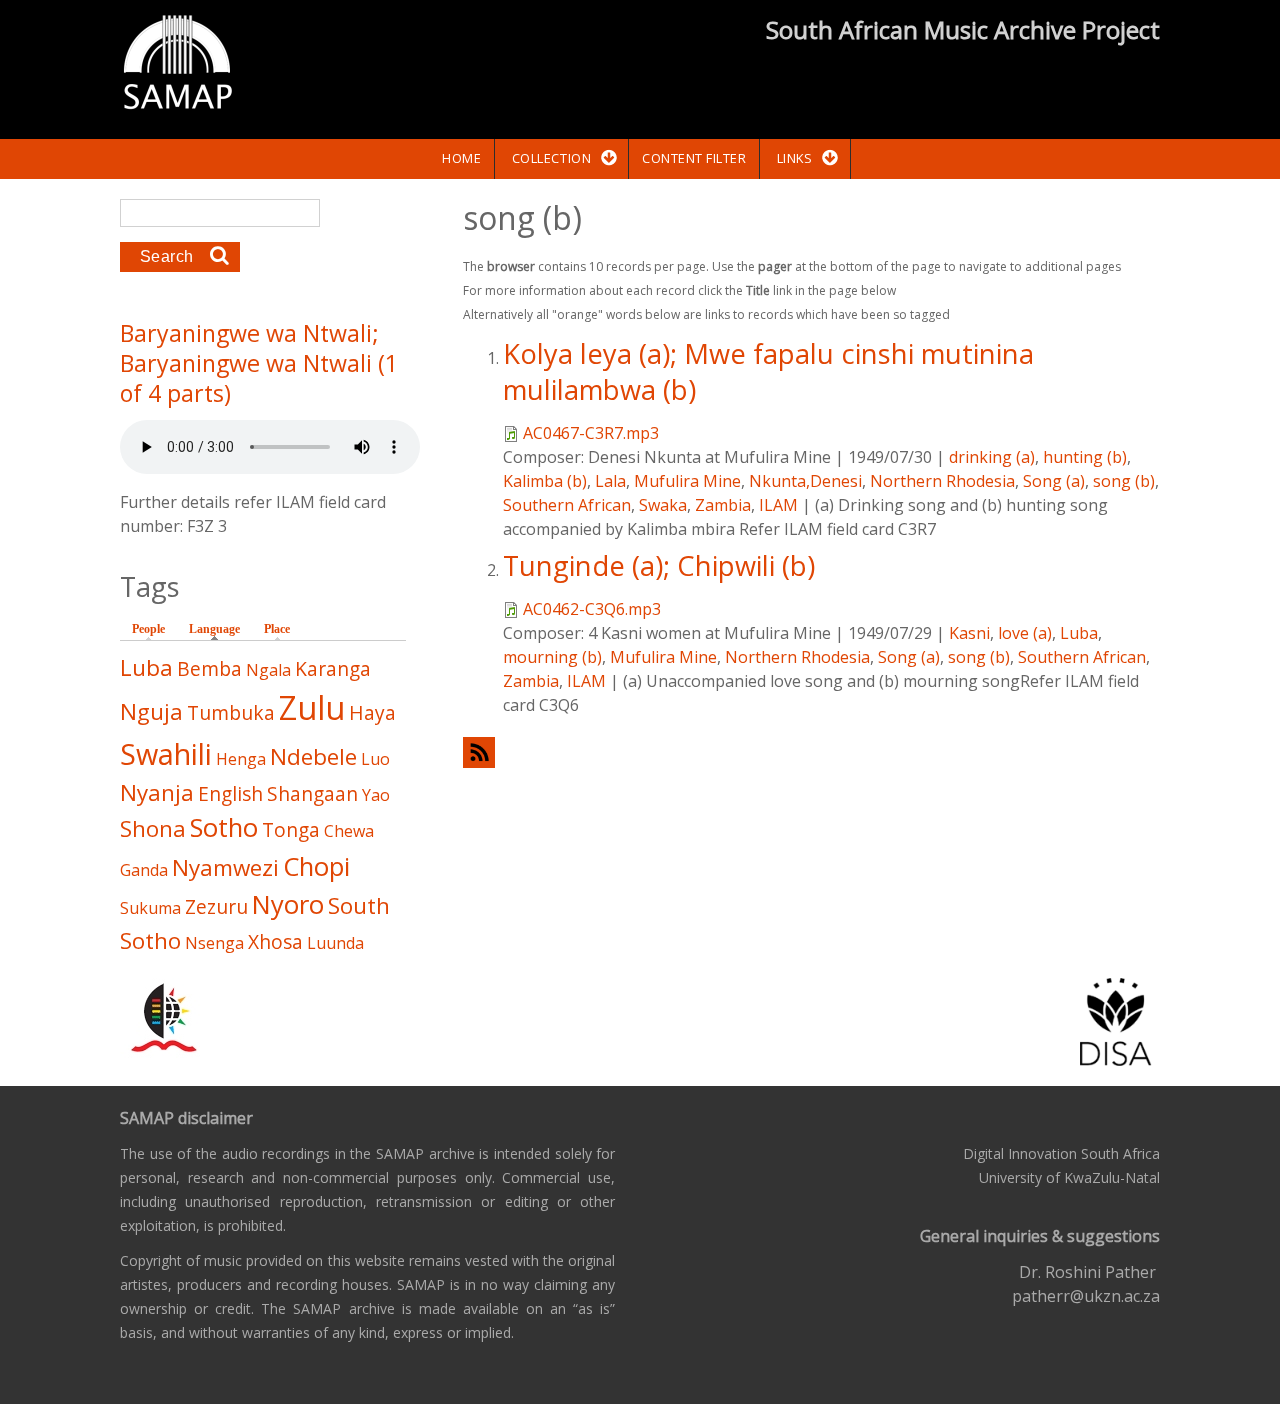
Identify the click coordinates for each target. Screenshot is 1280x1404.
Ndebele (313, 756)
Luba (1079, 633)
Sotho (224, 827)
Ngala (268, 670)
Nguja (151, 711)
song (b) (1124, 481)
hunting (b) (1085, 457)
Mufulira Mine (687, 481)
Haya (372, 712)
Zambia (723, 505)
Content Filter (694, 158)
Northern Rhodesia (942, 481)
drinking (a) (992, 457)
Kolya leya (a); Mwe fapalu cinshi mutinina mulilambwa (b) (768, 371)
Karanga (333, 668)
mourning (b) (552, 657)
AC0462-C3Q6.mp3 (592, 609)
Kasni (969, 633)
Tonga (291, 829)
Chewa (349, 831)
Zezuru (216, 906)
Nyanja (157, 792)
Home (461, 158)
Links (795, 158)
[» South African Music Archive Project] (177, 65)
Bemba (209, 668)
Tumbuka (231, 712)
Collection (551, 158)
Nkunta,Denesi (805, 481)
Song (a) (1054, 481)
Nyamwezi (225, 867)
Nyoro (288, 904)
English (230, 793)
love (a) (1025, 633)
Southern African (567, 505)
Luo (375, 759)
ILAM (778, 505)
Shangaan (312, 793)
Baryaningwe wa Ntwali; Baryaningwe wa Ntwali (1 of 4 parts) (259, 363)
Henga (241, 759)
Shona (153, 828)
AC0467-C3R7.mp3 (591, 433)
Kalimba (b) (545, 481)
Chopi (316, 866)
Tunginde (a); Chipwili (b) (659, 565)
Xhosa (275, 941)
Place (277, 629)
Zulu (312, 707)
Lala (610, 481)
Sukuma (150, 908)
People (148, 629)
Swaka (663, 505)
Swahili (166, 753)
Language (219, 629)
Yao (376, 795)
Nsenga (214, 943)
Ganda (144, 870)
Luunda (335, 943)
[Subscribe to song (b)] (811, 752)
